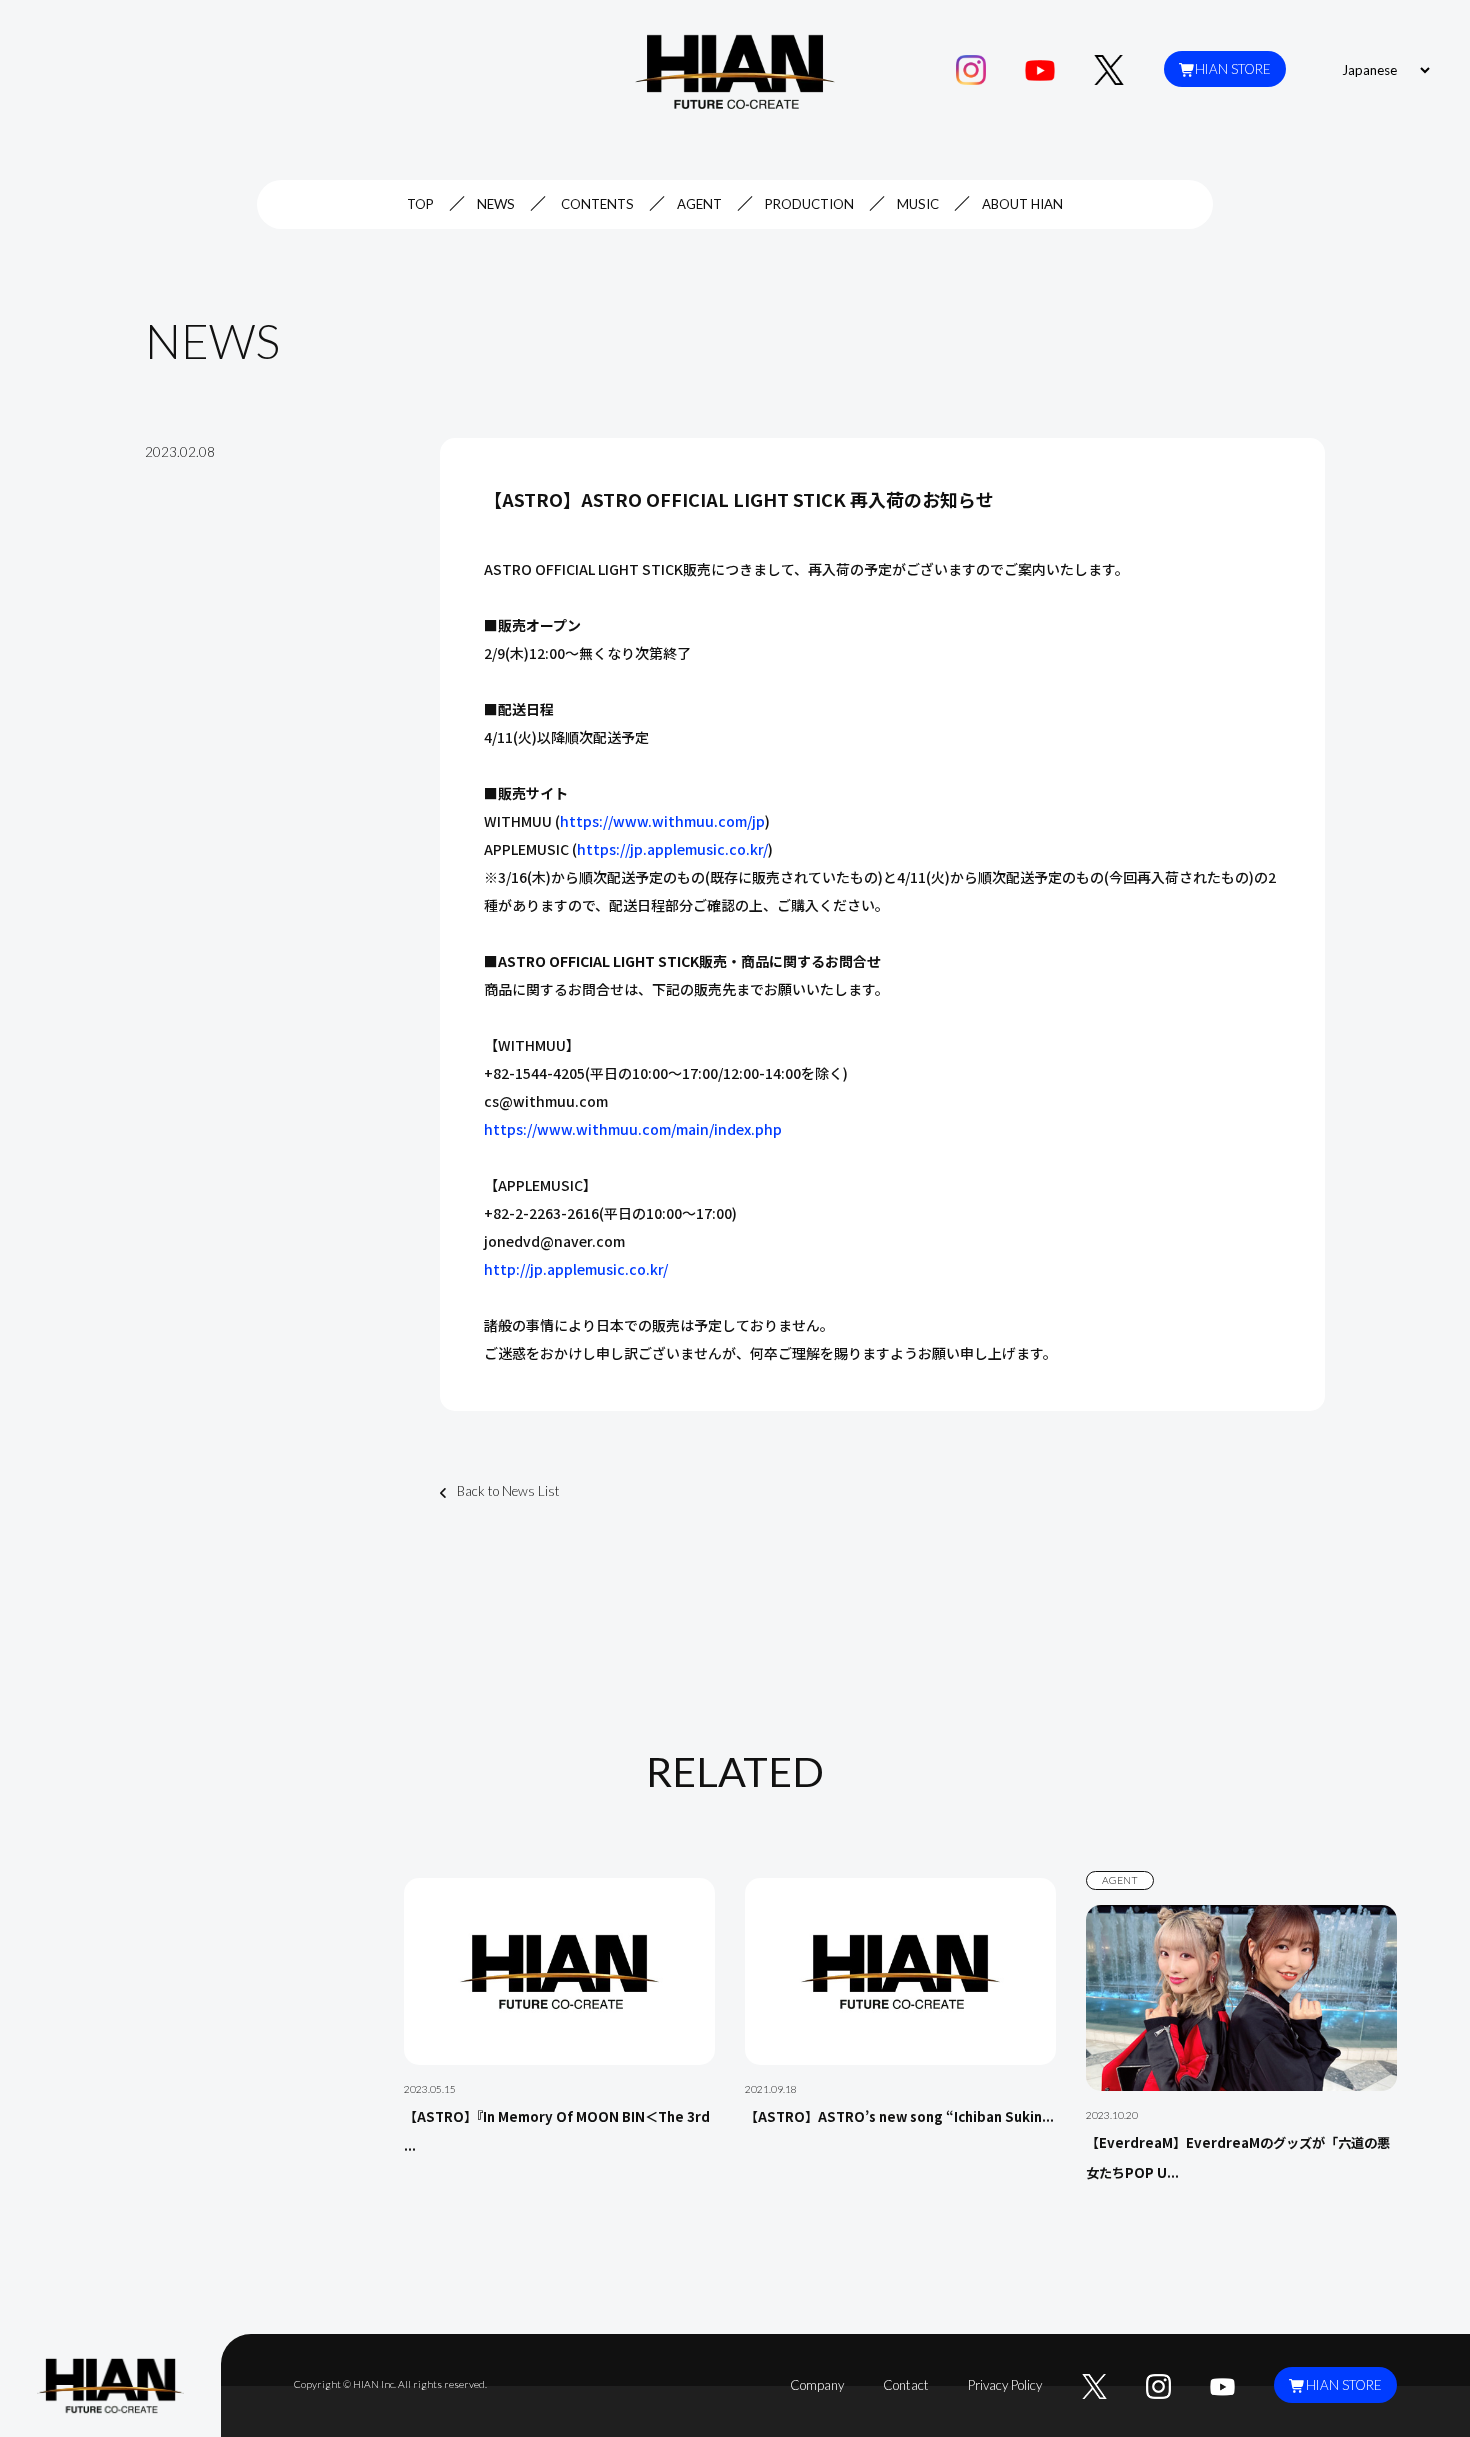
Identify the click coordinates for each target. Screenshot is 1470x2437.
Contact (906, 2385)
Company (817, 2385)
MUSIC (918, 204)
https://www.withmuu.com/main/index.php (633, 1129)
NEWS (496, 204)
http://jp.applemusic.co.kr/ (576, 1269)
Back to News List (508, 1491)
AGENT (699, 204)
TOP (420, 204)
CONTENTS (597, 204)
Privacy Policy (1005, 2385)
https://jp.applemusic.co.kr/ (672, 849)
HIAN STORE (1233, 69)
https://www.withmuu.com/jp (662, 821)
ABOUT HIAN (1022, 204)
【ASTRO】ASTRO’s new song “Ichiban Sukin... (899, 2116)
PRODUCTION (809, 204)
